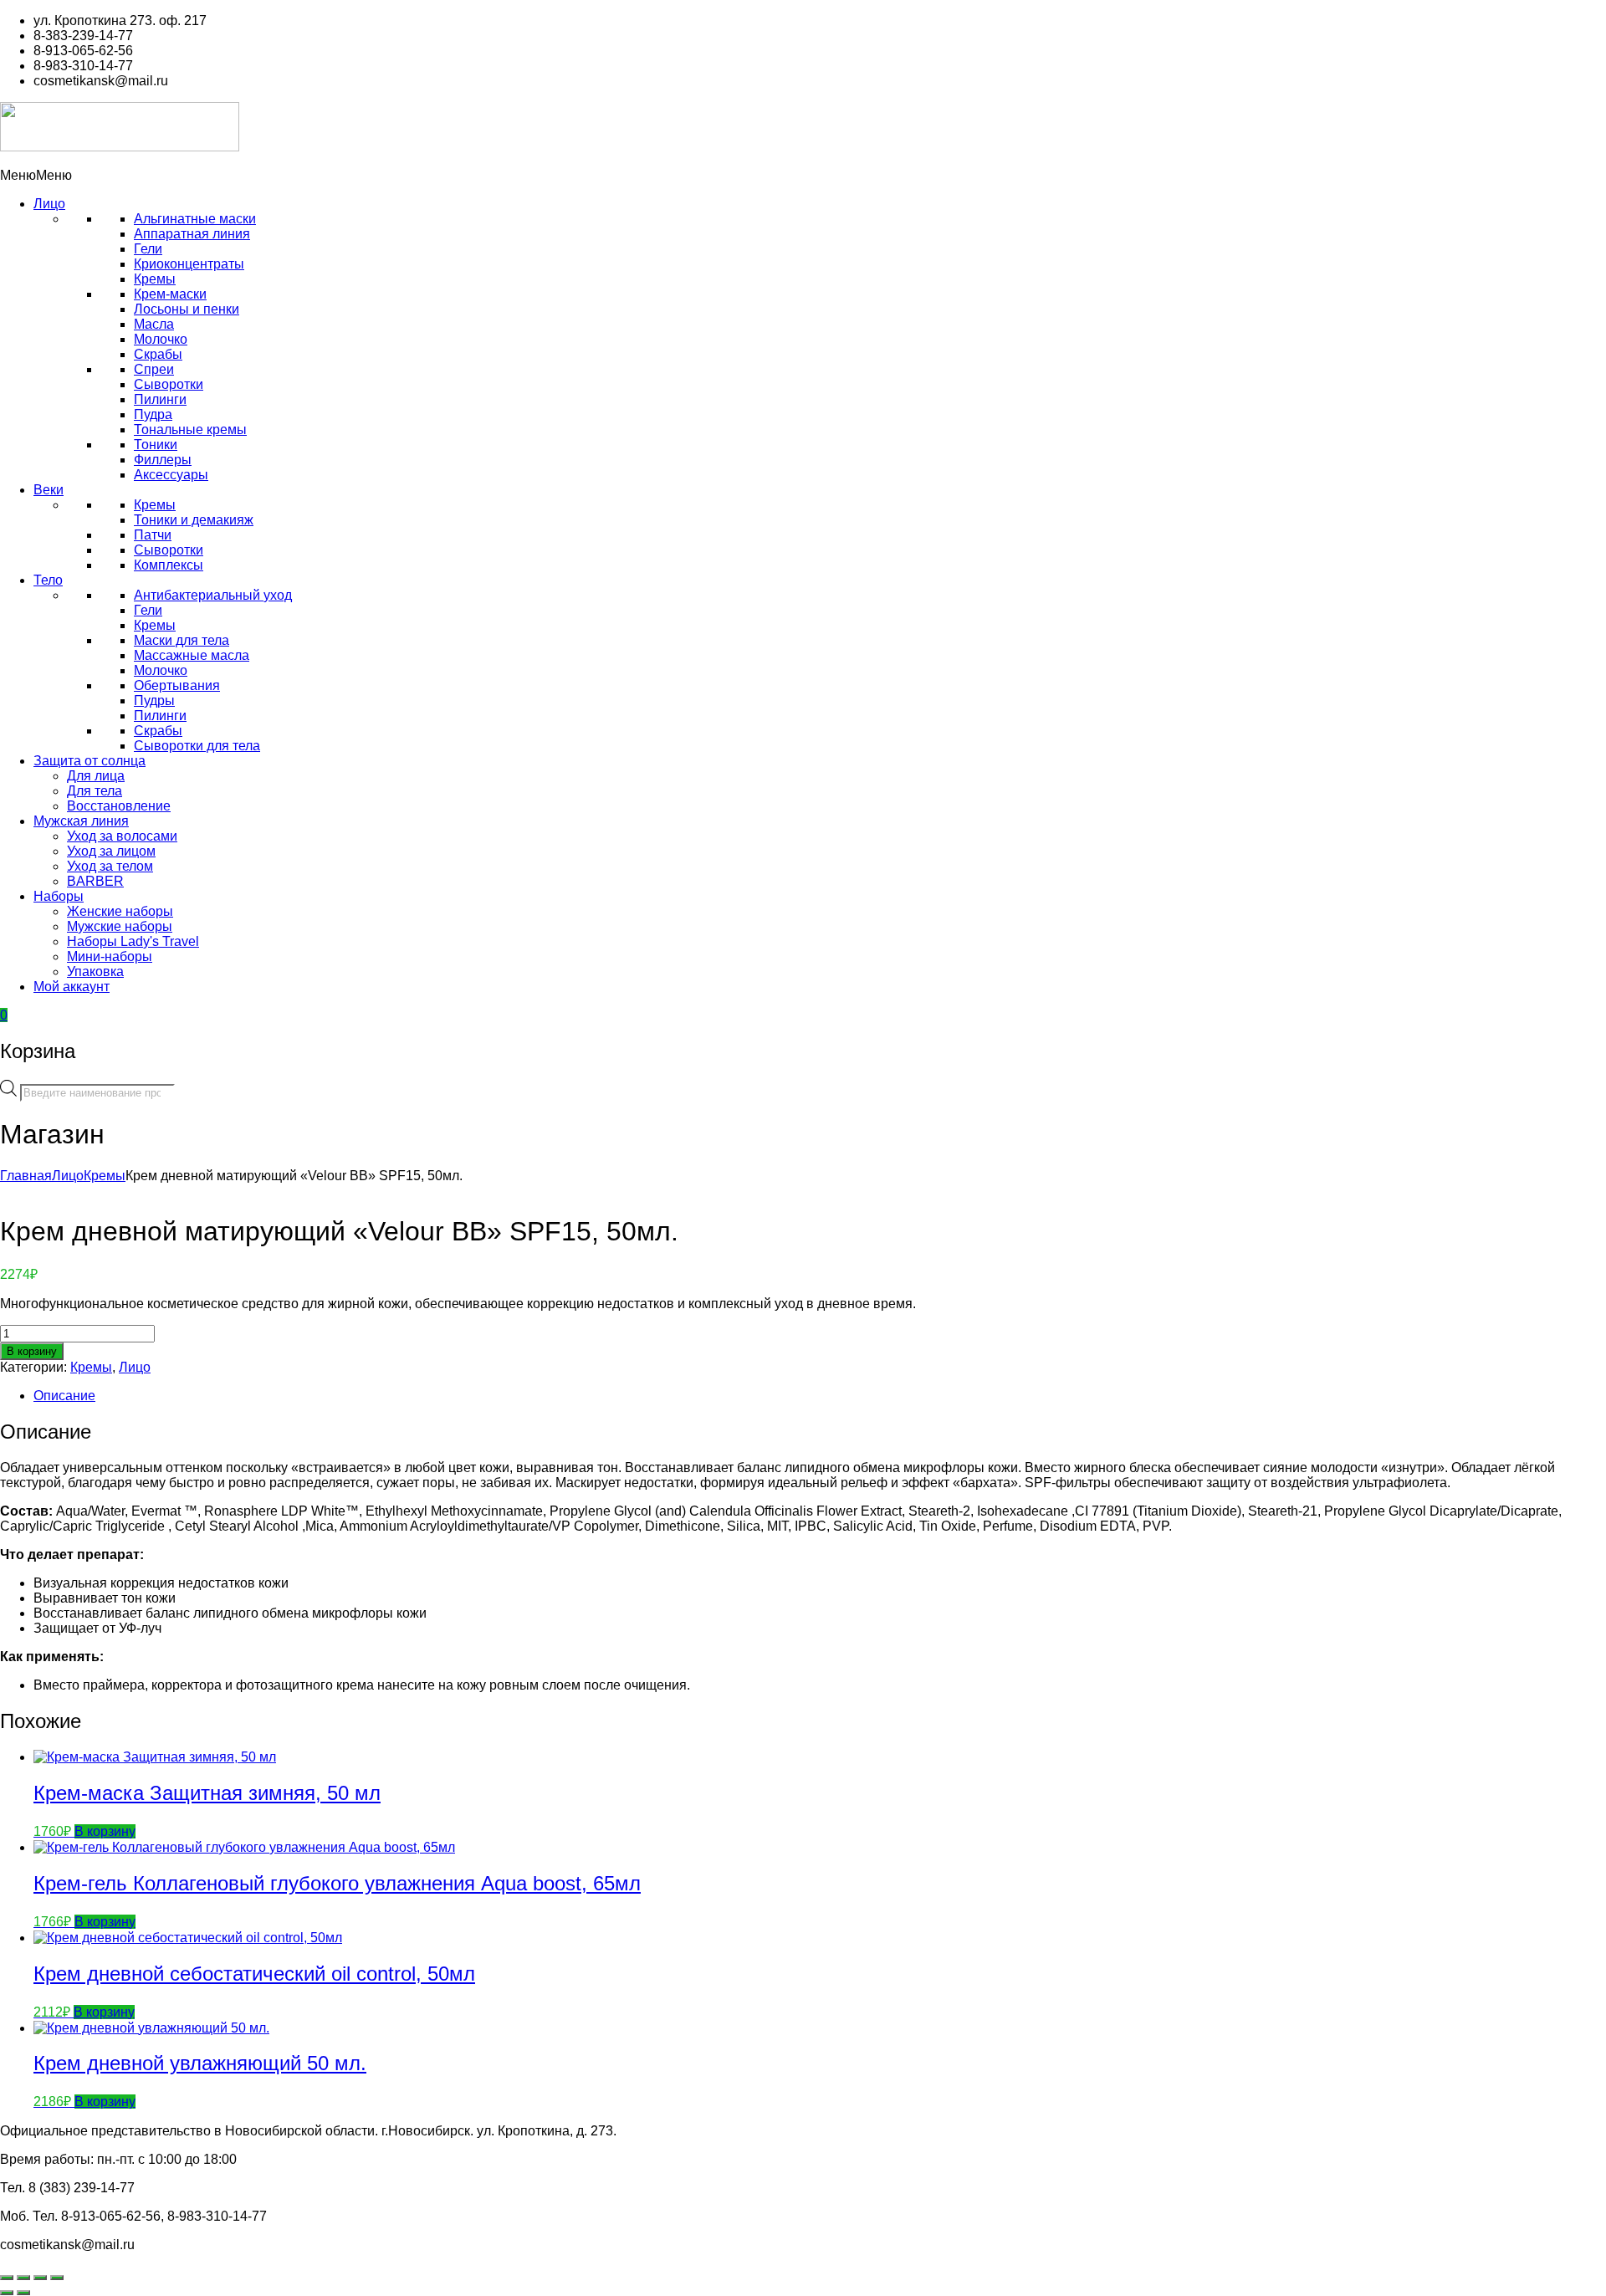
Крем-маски (170, 294)
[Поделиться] (40, 2278)
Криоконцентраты (189, 264)
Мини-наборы (110, 956)
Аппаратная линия (192, 234)
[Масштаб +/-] (7, 2278)
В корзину (32, 1351)
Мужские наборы (120, 926)
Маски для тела (182, 640)
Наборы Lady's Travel (133, 941)
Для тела (95, 791)
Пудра (153, 414)
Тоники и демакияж (194, 520)
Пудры (154, 701)
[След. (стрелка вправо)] (23, 2293)
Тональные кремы (190, 430)
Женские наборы (120, 911)
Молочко (161, 339)
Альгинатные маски (195, 219)
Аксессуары (171, 475)
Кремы (155, 279)
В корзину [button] (105, 1831)
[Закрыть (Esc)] (57, 2278)
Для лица (96, 776)
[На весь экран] (23, 2278)
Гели (148, 249)
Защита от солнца (90, 761)
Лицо (49, 204)
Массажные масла (192, 655)
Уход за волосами (122, 836)
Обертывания (177, 685)
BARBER (95, 881)
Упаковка (95, 972)
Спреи (154, 369)
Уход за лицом (111, 851)
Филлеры (163, 460)
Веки (49, 490)
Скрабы (158, 354)
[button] (36, 175)
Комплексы (169, 565)
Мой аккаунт (72, 987)
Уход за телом (110, 866)
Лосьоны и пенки (187, 309)
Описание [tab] (64, 1396)
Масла (154, 324)
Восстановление (119, 806)
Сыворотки (169, 384)
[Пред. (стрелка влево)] (7, 2293)
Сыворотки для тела (197, 746)
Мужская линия (81, 821)
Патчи (153, 535)
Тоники (156, 445)
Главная (26, 1176)
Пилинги (160, 399)
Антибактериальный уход (213, 595)
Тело (48, 580)
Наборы (59, 896)
